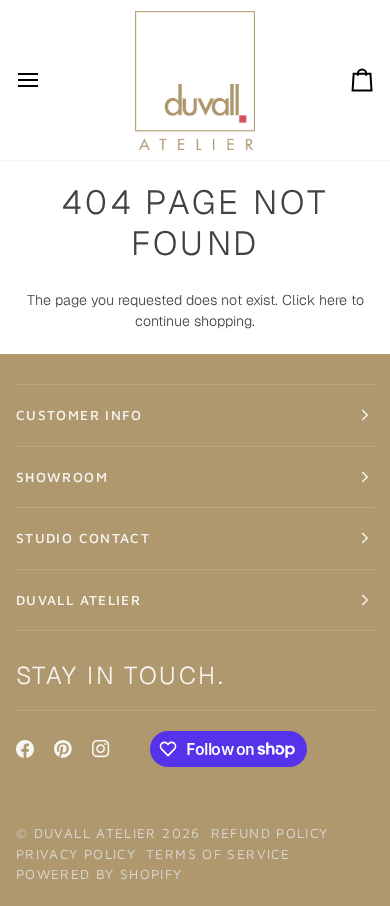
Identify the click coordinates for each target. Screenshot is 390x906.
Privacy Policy (76, 854)
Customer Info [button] (79, 415)
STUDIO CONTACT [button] (83, 538)
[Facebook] (25, 749)
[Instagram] (101, 749)
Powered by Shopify (99, 874)
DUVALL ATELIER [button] (78, 600)
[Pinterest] (63, 749)
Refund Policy (270, 833)
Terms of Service (218, 854)
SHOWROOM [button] (62, 477)
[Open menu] (46, 80)
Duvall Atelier (95, 833)
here (333, 300)
